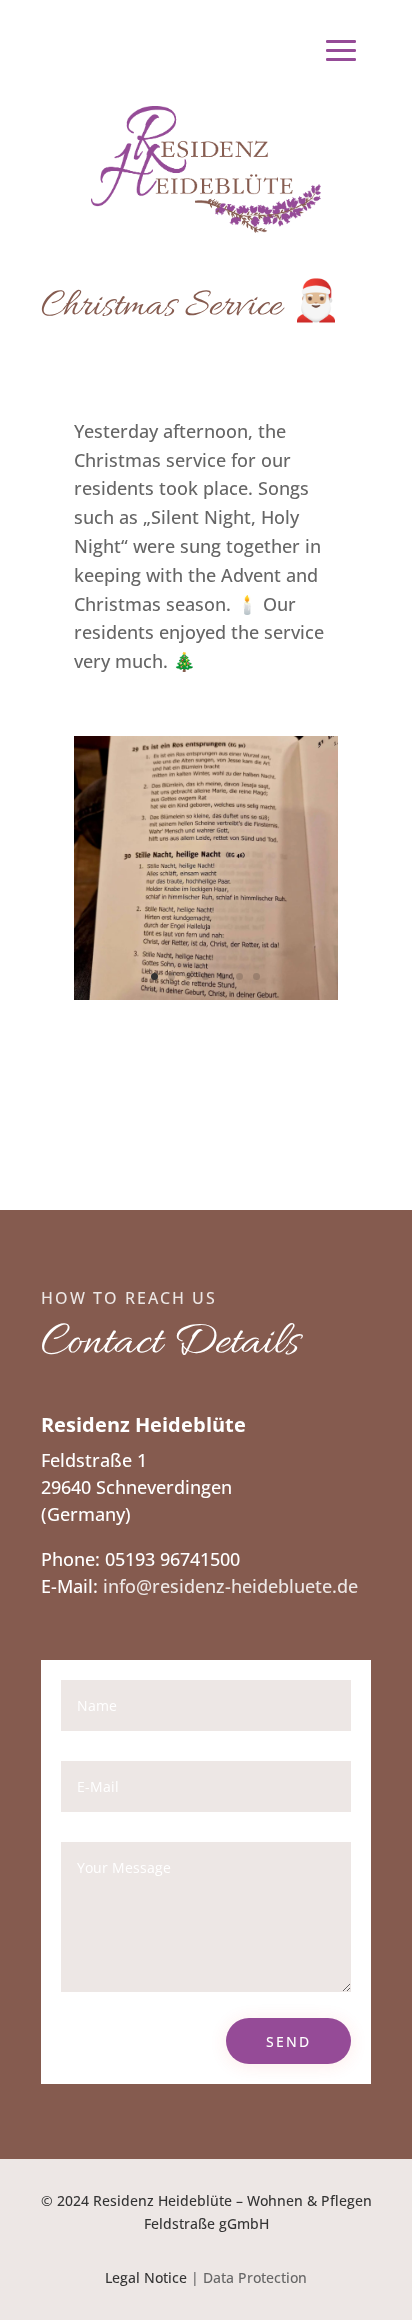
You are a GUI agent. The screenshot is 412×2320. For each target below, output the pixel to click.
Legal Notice (146, 2277)
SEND (288, 2041)
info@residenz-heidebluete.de (230, 1586)
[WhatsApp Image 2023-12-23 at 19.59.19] (206, 993)
